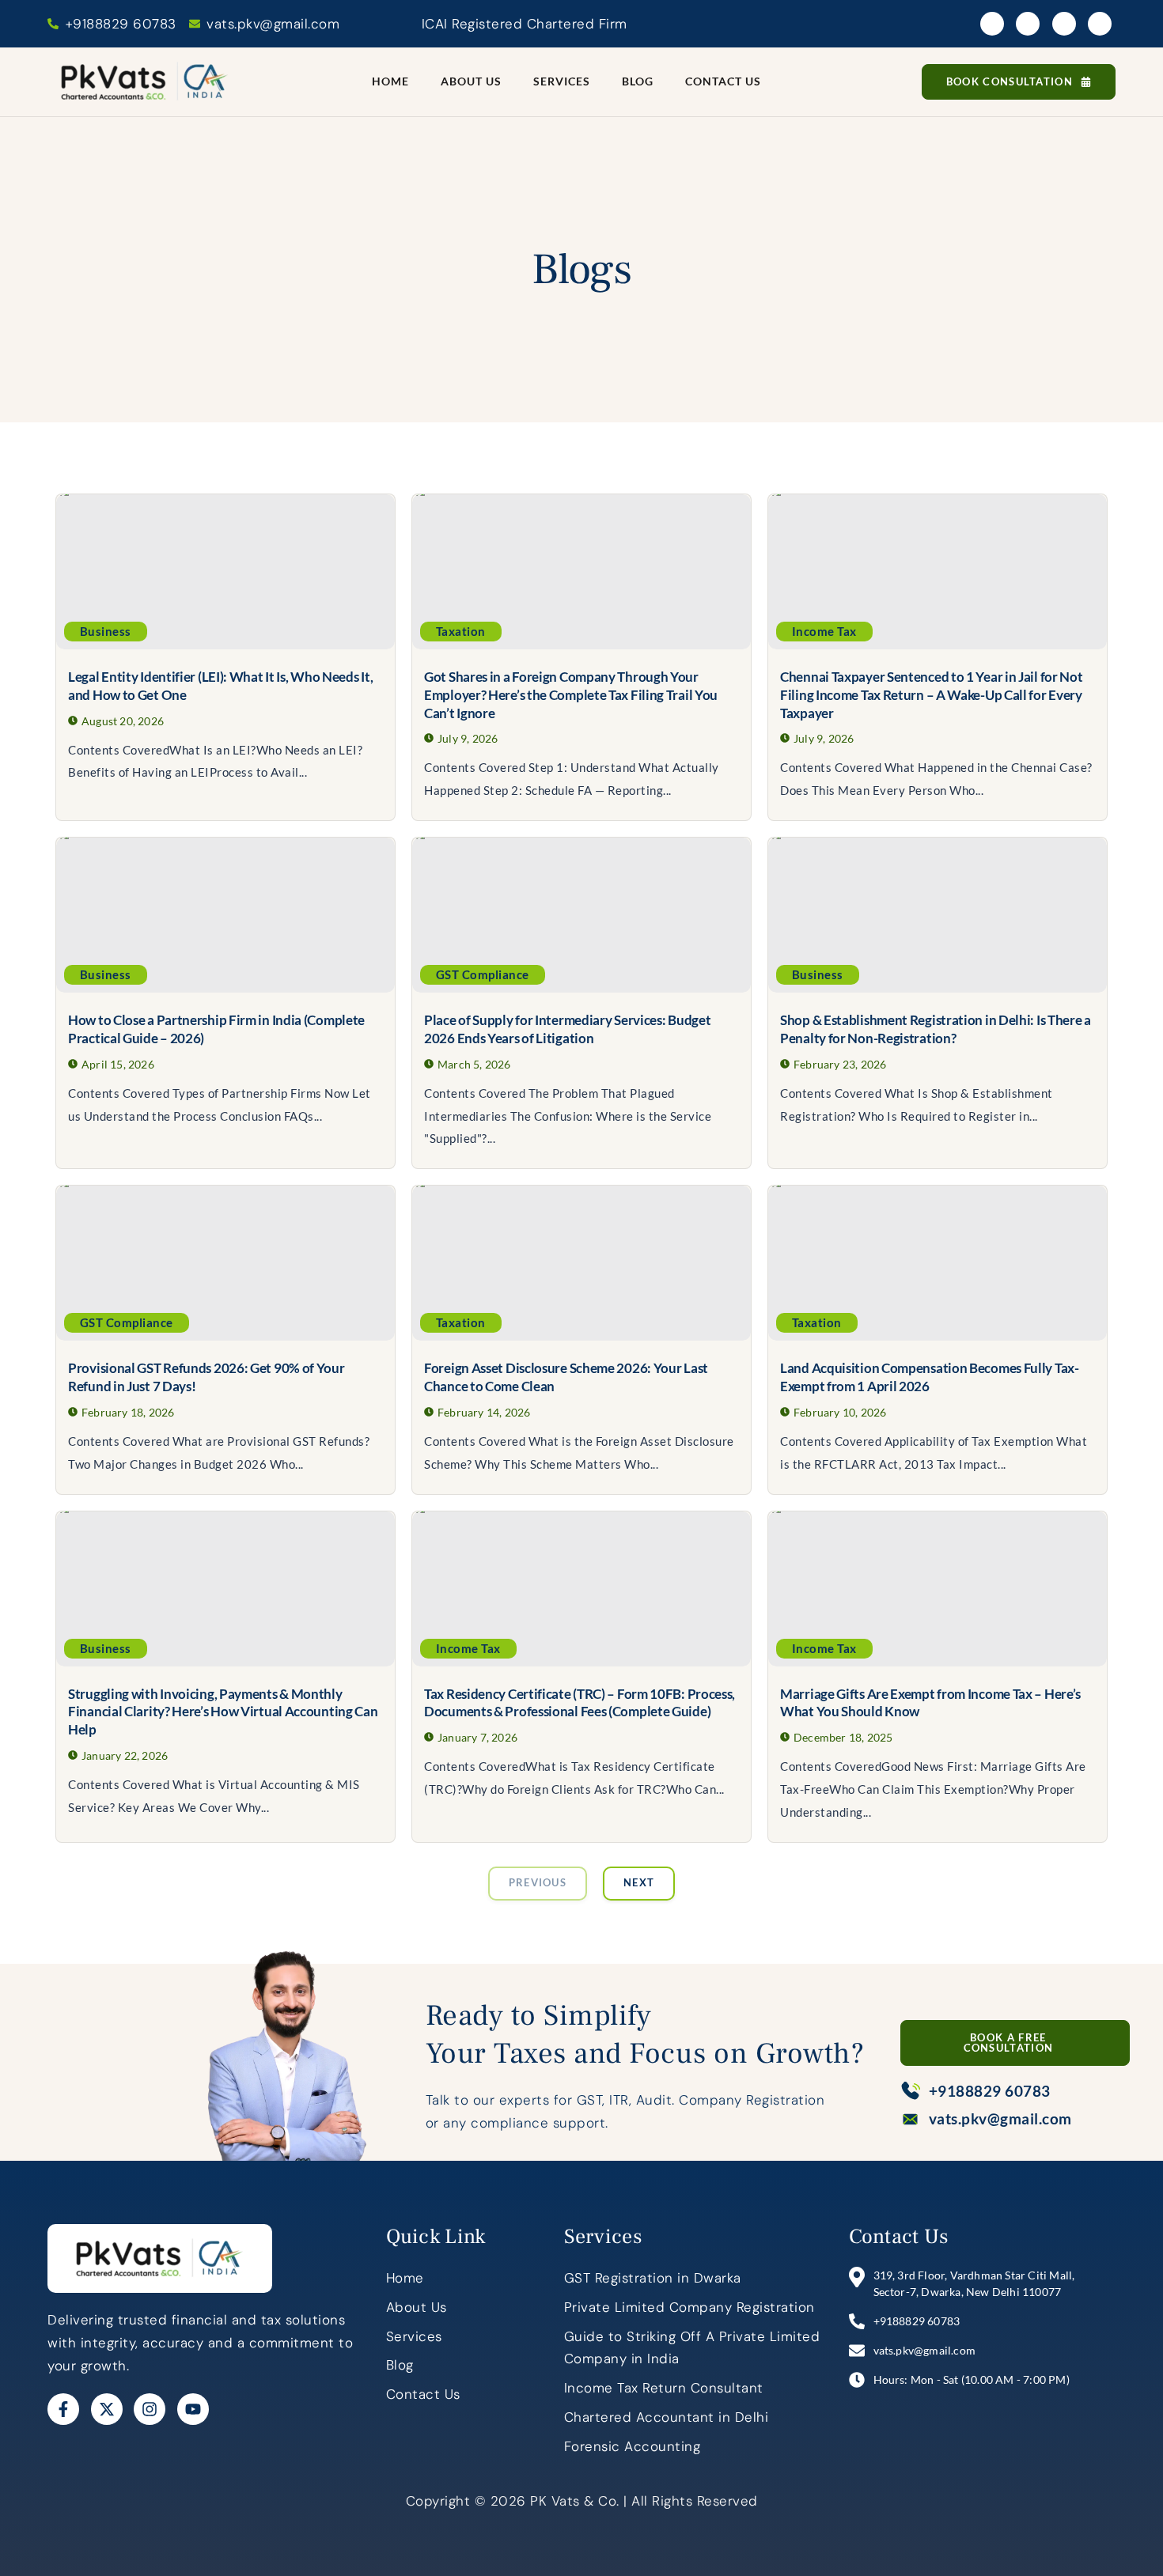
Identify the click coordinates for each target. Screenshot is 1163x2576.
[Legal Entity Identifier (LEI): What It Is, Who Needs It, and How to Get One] (225, 572)
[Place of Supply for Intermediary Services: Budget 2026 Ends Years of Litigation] (581, 915)
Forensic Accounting (633, 2446)
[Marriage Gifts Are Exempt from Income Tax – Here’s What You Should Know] (938, 1589)
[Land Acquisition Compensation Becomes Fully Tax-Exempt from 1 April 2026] (938, 1263)
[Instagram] (1064, 24)
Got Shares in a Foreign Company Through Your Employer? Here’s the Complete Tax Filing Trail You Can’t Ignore (571, 695)
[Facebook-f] (63, 2409)
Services (562, 81)
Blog (638, 81)
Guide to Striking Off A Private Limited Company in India (692, 2348)
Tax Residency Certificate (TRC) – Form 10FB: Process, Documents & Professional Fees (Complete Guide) (580, 1703)
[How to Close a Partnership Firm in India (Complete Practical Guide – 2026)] (225, 915)
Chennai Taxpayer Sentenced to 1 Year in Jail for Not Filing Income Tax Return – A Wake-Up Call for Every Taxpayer (931, 695)
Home (390, 81)
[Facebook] (992, 24)
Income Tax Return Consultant (664, 2388)
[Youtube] (193, 2409)
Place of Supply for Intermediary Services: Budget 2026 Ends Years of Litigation (567, 1029)
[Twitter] (1028, 24)
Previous (538, 1882)
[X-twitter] (107, 2409)
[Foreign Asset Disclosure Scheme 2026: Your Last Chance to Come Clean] (581, 1263)
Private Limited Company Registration (689, 2307)
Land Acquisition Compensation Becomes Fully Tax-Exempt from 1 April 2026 (930, 1377)
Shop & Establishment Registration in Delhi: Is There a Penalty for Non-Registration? (936, 1029)
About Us (471, 81)
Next (639, 1882)
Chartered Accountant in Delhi (667, 2417)
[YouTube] (1100, 24)
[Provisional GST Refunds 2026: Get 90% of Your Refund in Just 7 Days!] (225, 1263)
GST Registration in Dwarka (653, 2278)
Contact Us (723, 81)
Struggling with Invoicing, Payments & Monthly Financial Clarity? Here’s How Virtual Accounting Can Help (223, 1712)
